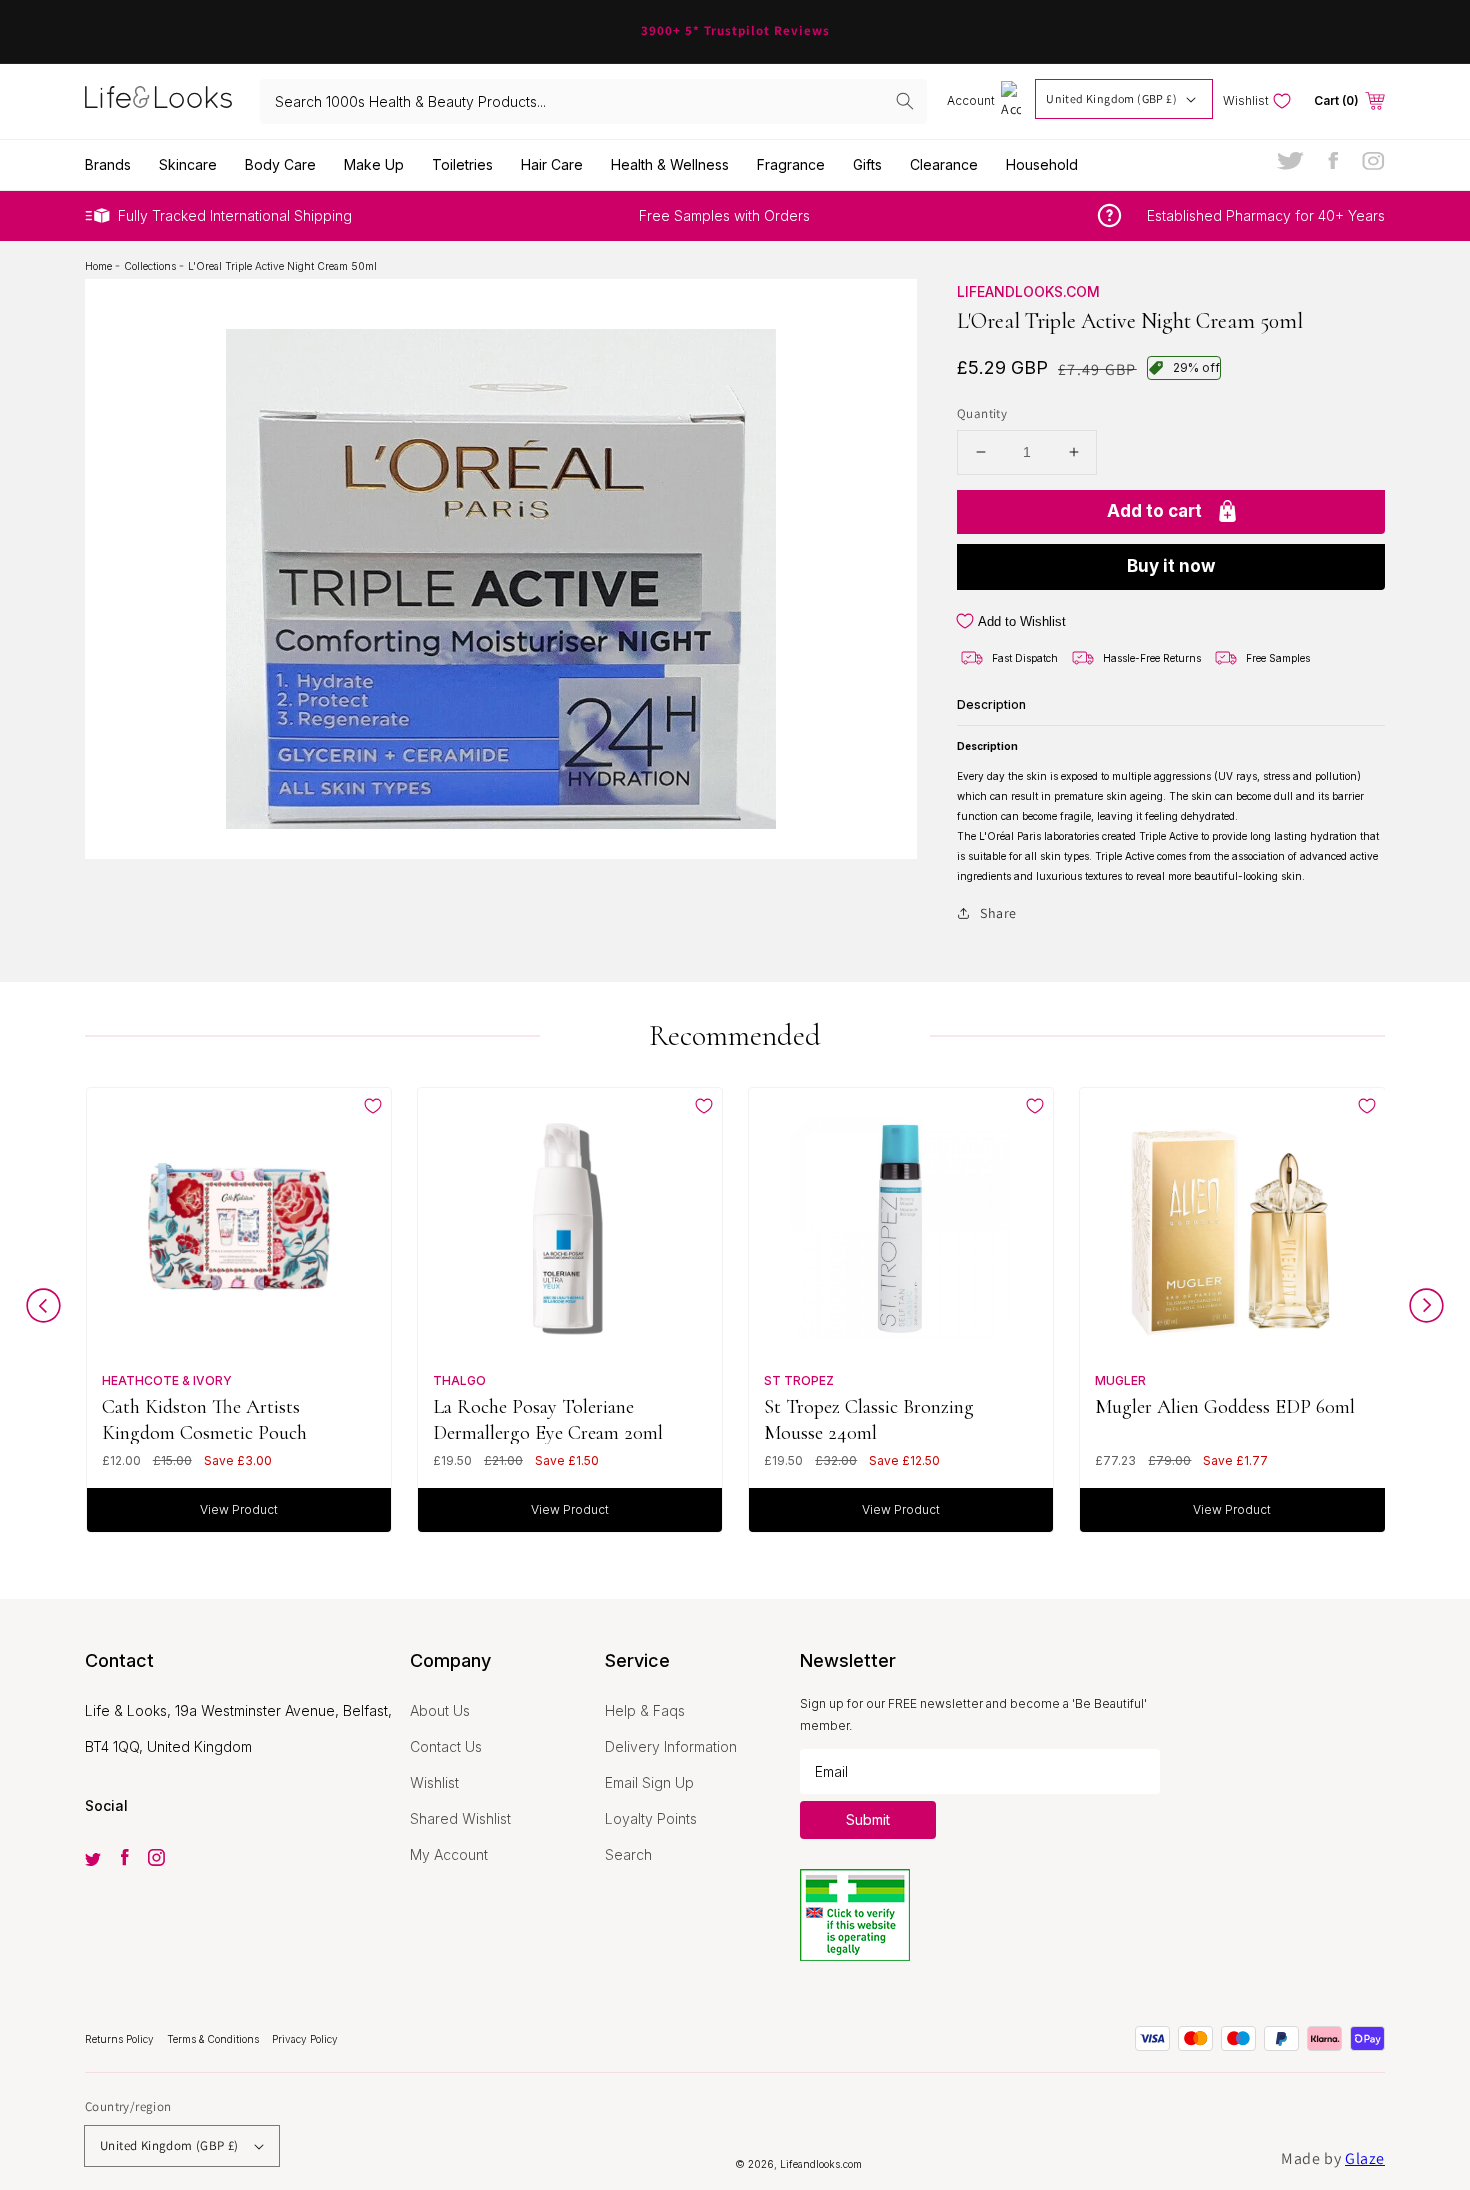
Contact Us (446, 1746)
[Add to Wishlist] (373, 1106)
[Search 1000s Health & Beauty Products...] (905, 101)
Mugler (1120, 1380)
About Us (440, 1710)
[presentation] (43, 1310)
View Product (239, 1509)
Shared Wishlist (460, 1818)
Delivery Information (671, 1746)
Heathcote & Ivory (167, 1380)
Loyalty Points (651, 1818)
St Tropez (799, 1380)
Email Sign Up (649, 1782)
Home (100, 266)
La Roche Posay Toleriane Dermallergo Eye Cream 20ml (548, 1419)
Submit (868, 1819)
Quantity (982, 413)
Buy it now (1171, 566)
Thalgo (459, 1380)
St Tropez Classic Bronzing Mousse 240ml (869, 1419)
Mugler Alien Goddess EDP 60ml (1225, 1407)
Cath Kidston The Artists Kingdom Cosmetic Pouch (204, 1419)
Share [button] (998, 913)
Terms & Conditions (214, 2039)
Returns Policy (121, 2039)
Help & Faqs (645, 1710)
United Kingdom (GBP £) (1111, 98)
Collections (151, 266)
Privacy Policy (305, 2039)
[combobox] (594, 101)
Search (628, 1854)
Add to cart (1154, 511)
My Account (449, 1854)
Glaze (1365, 2158)
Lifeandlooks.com (1028, 291)
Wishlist (434, 1782)
